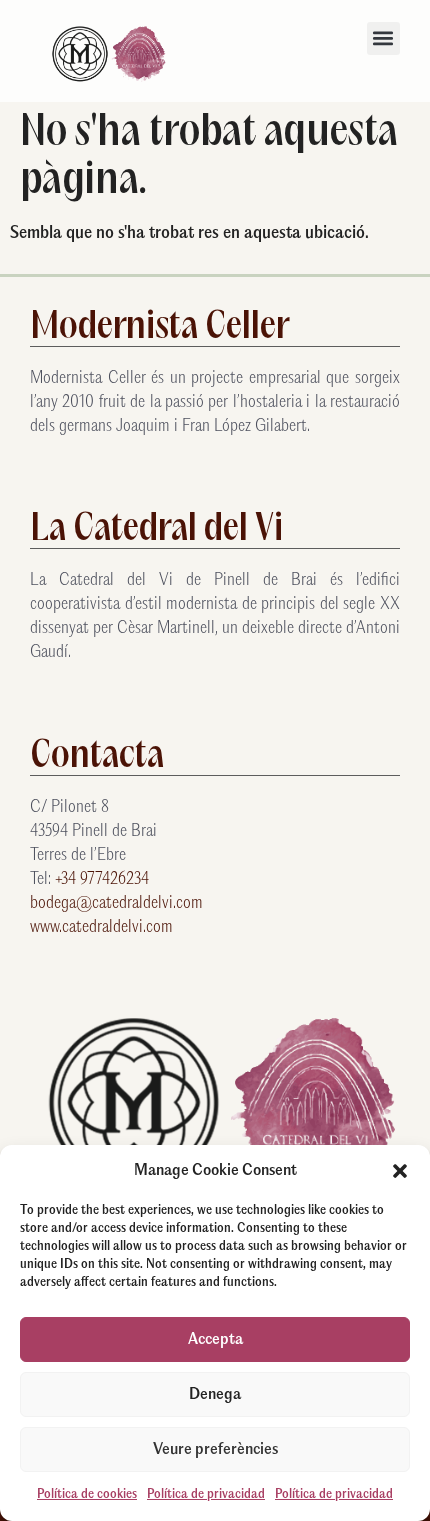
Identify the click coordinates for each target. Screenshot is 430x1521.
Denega (215, 1394)
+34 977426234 (102, 879)
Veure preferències (215, 1449)
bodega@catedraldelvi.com (116, 903)
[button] (400, 1171)
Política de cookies (87, 1494)
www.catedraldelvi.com (101, 927)
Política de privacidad (206, 1494)
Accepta (215, 1339)
